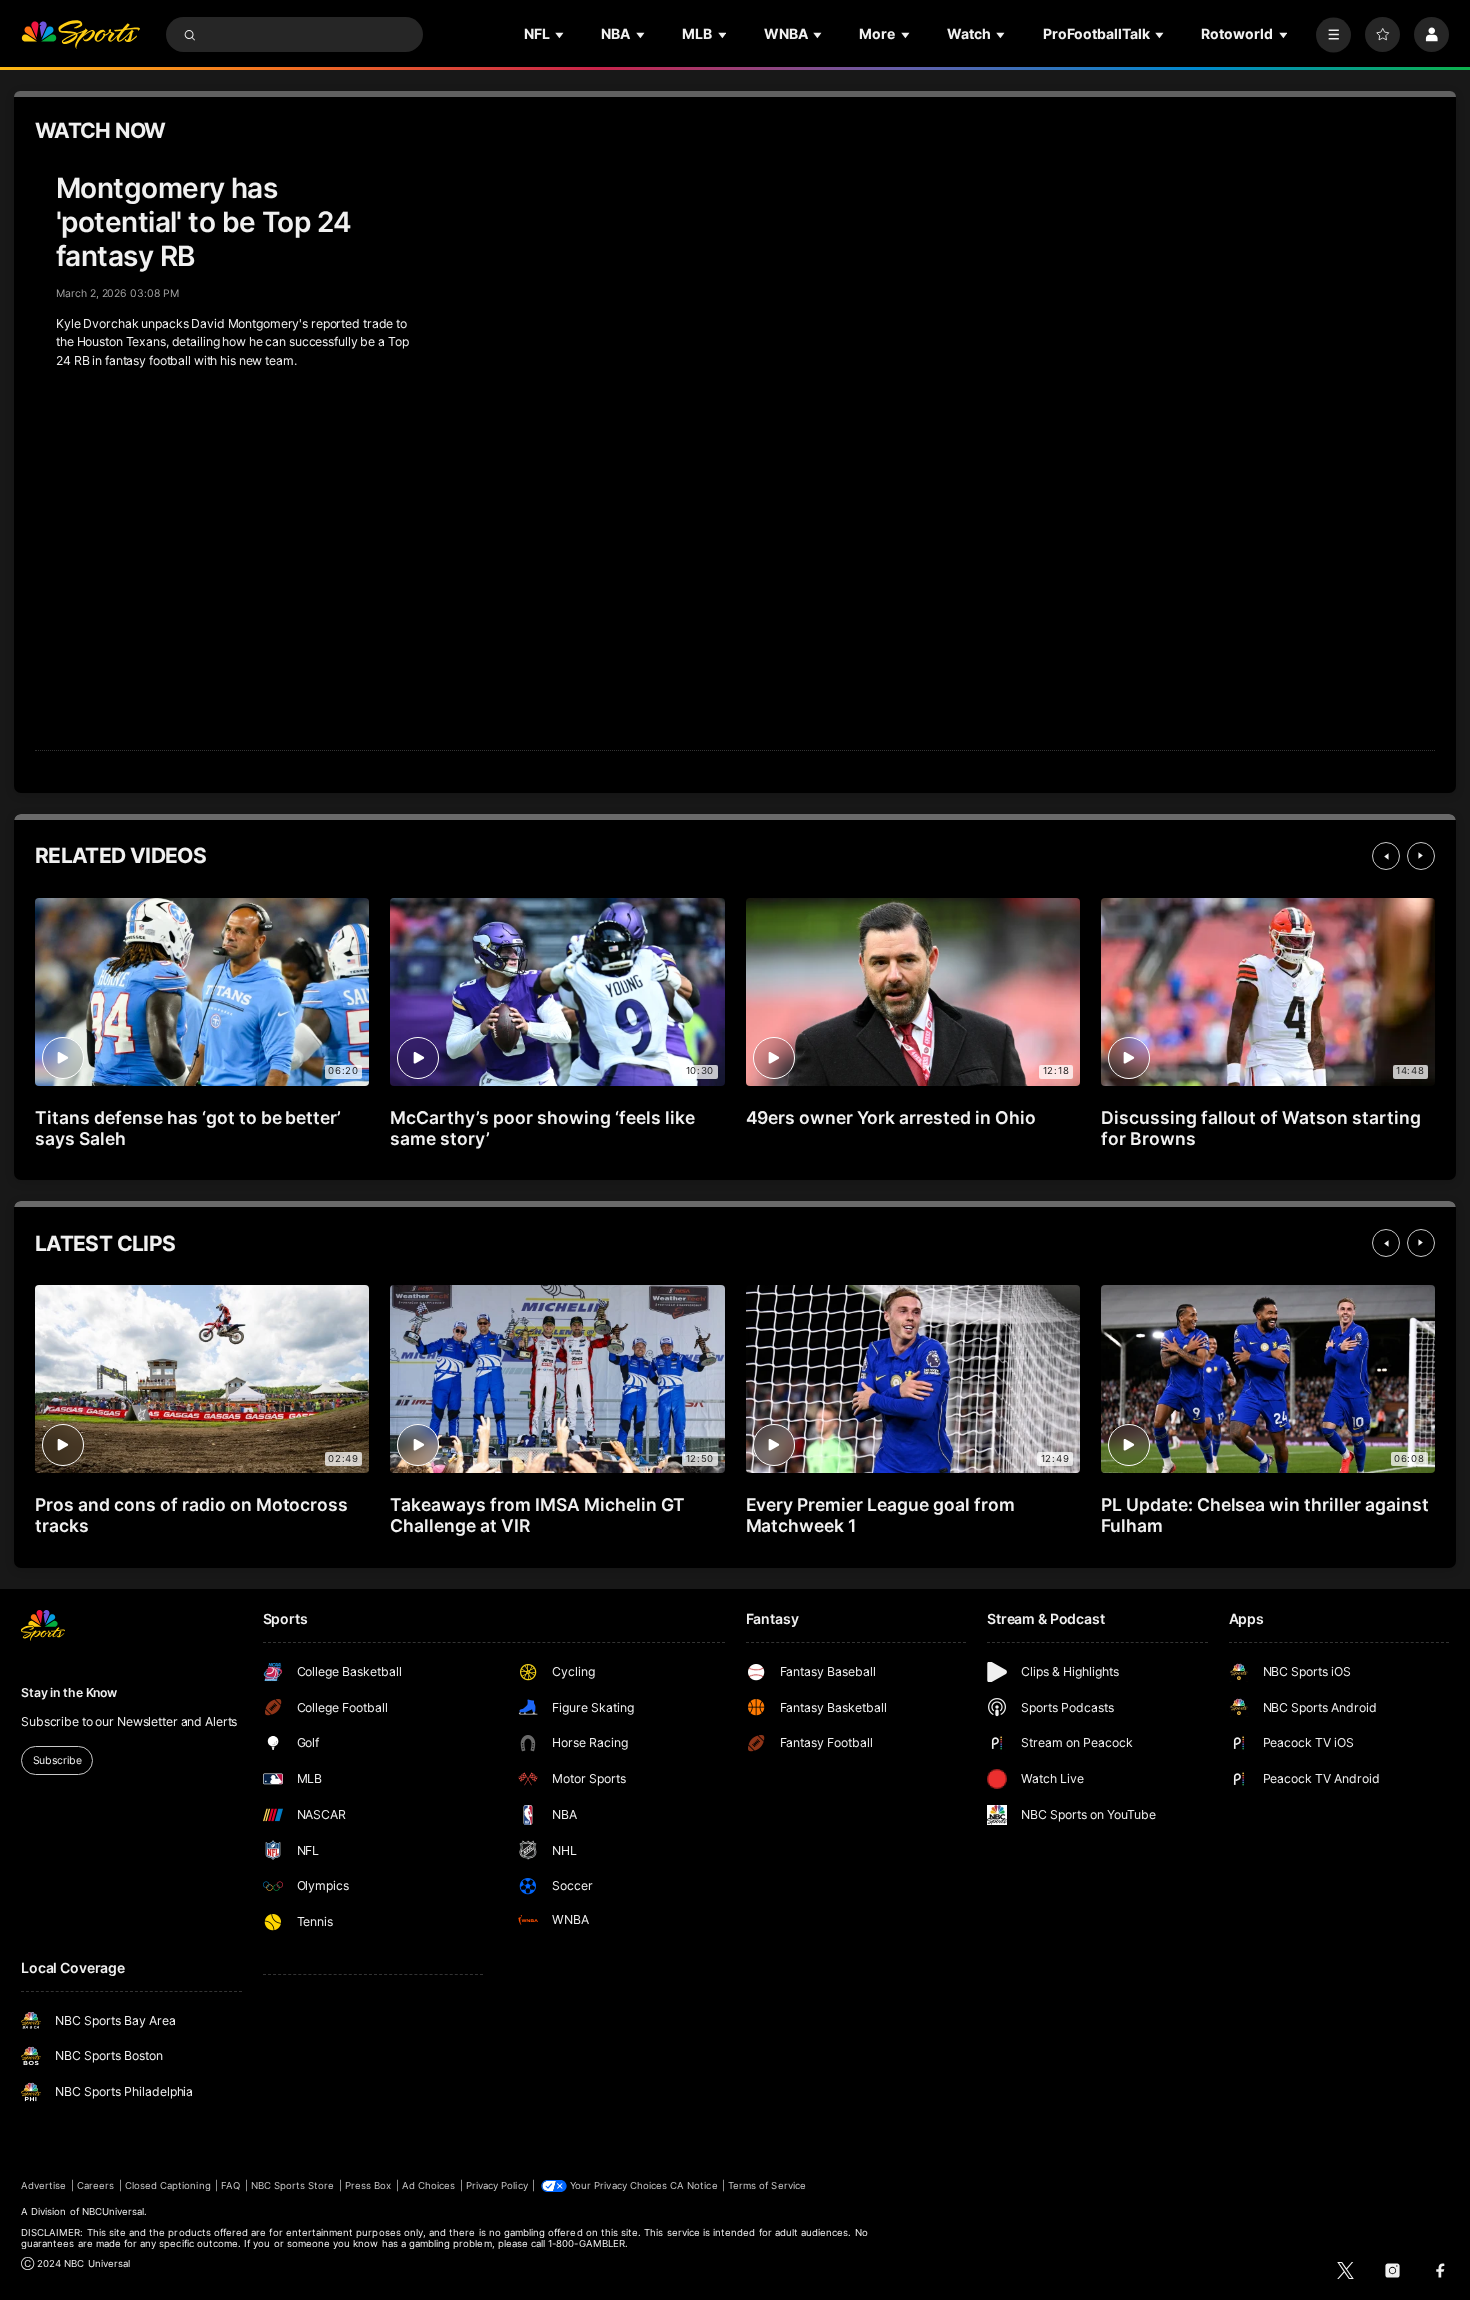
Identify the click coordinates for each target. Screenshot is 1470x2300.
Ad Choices (428, 2185)
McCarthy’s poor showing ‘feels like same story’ (542, 1128)
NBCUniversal (113, 2211)
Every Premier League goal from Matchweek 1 (880, 1515)
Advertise (43, 2185)
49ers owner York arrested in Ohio (891, 1117)
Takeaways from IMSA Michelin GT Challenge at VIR (537, 1515)
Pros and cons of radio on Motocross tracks (191, 1515)
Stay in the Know (69, 1692)
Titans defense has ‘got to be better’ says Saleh (188, 1128)
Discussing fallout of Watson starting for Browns (1261, 1128)
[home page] (80, 34)
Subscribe (57, 1760)
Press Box (368, 2185)
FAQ (230, 2185)
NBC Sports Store (293, 2185)
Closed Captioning (168, 2185)
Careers (95, 2185)
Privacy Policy (497, 2185)
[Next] (1421, 856)
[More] (1333, 34)
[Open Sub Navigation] (561, 34)
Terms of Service (767, 2185)
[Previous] (1386, 856)
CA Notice (693, 2185)
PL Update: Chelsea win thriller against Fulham (1265, 1515)
